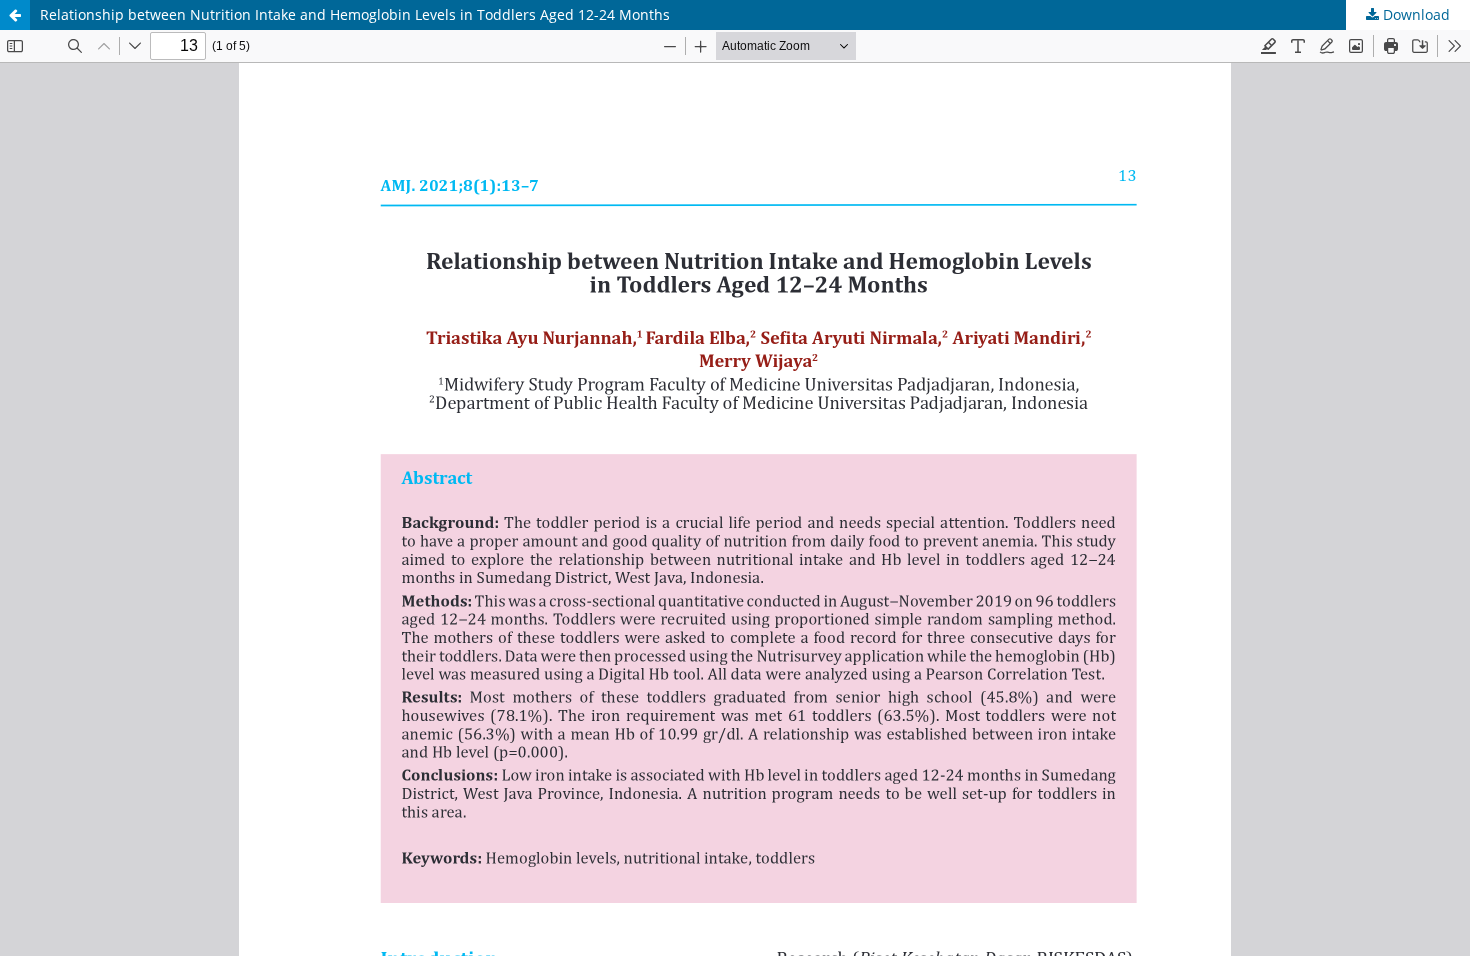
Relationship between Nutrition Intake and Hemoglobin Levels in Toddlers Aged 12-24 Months (355, 14)
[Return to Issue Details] (15, 15)
